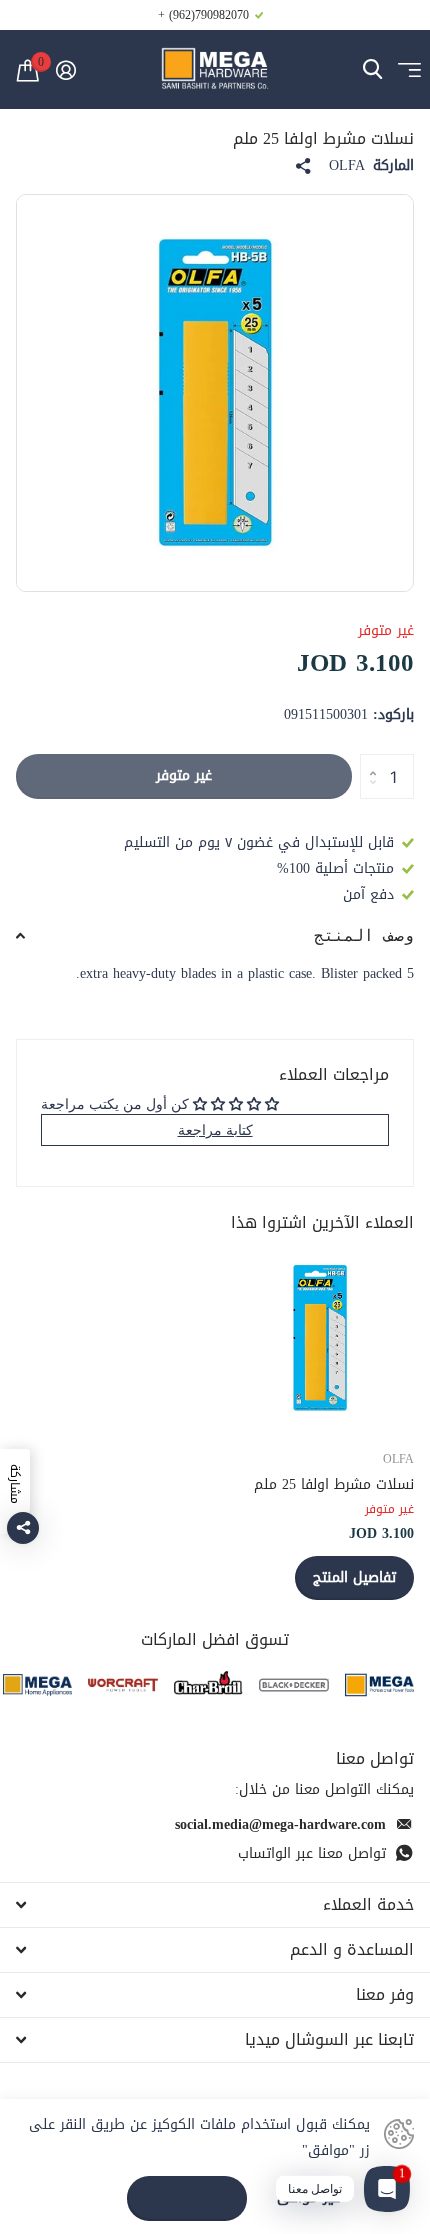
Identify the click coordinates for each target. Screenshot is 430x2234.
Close (215, 1905)
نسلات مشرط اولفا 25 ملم (334, 1484)
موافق (187, 2197)
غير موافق (308, 2198)
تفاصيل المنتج (354, 1577)
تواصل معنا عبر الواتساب (312, 1853)
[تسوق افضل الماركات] (379, 1684)
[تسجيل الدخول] (65, 70)
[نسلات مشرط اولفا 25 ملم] (320, 1338)
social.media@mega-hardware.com (280, 1824)
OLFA (347, 166)
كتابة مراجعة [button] (215, 1129)
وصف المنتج (364, 935)
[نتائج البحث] (372, 69)
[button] (367, 760)
